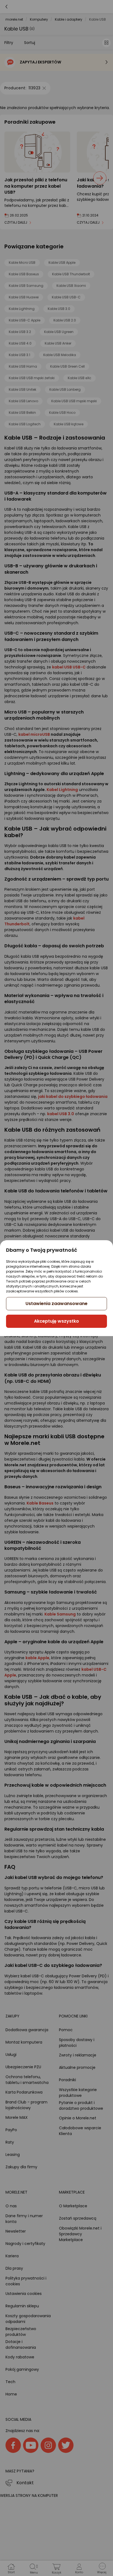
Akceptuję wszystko (56, 1321)
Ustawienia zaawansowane (56, 1304)
